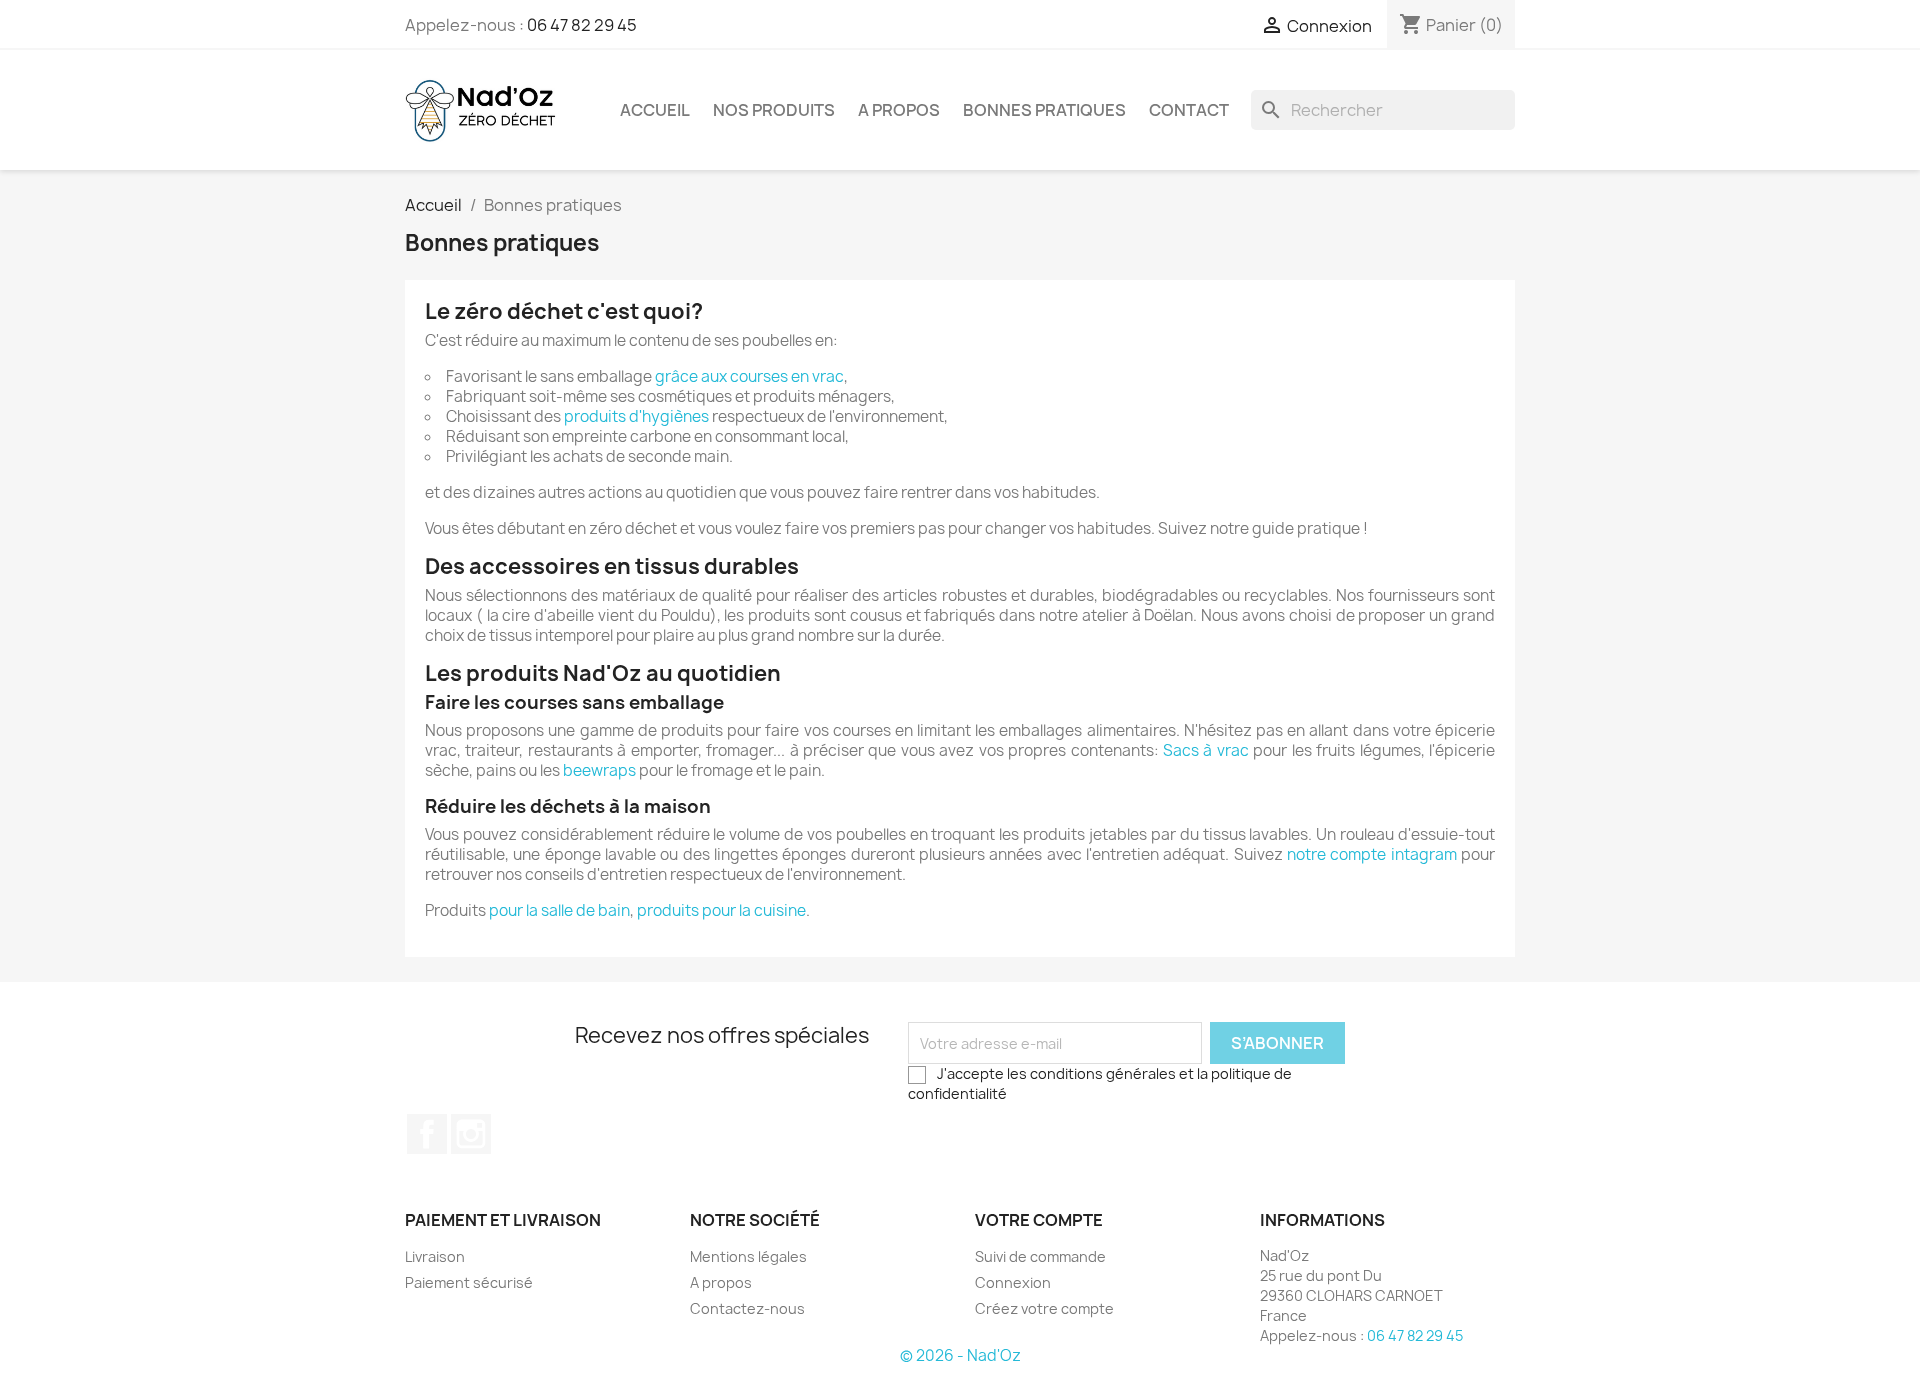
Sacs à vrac (1206, 750)
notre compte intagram (1372, 854)
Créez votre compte (1044, 1308)
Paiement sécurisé (469, 1282)
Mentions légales (748, 1256)
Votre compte (1039, 1220)
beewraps (599, 770)
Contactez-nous (747, 1308)
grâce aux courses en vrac (749, 376)
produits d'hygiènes (636, 416)
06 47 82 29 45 (582, 25)
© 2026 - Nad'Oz (960, 1355)
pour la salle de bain (559, 910)
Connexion (1013, 1282)
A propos (899, 110)
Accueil (655, 110)
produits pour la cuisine (721, 910)
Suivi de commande (1040, 1256)
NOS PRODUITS (774, 110)
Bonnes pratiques (1044, 110)
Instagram (471, 1134)
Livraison (435, 1256)
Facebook (427, 1134)
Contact (1189, 110)
